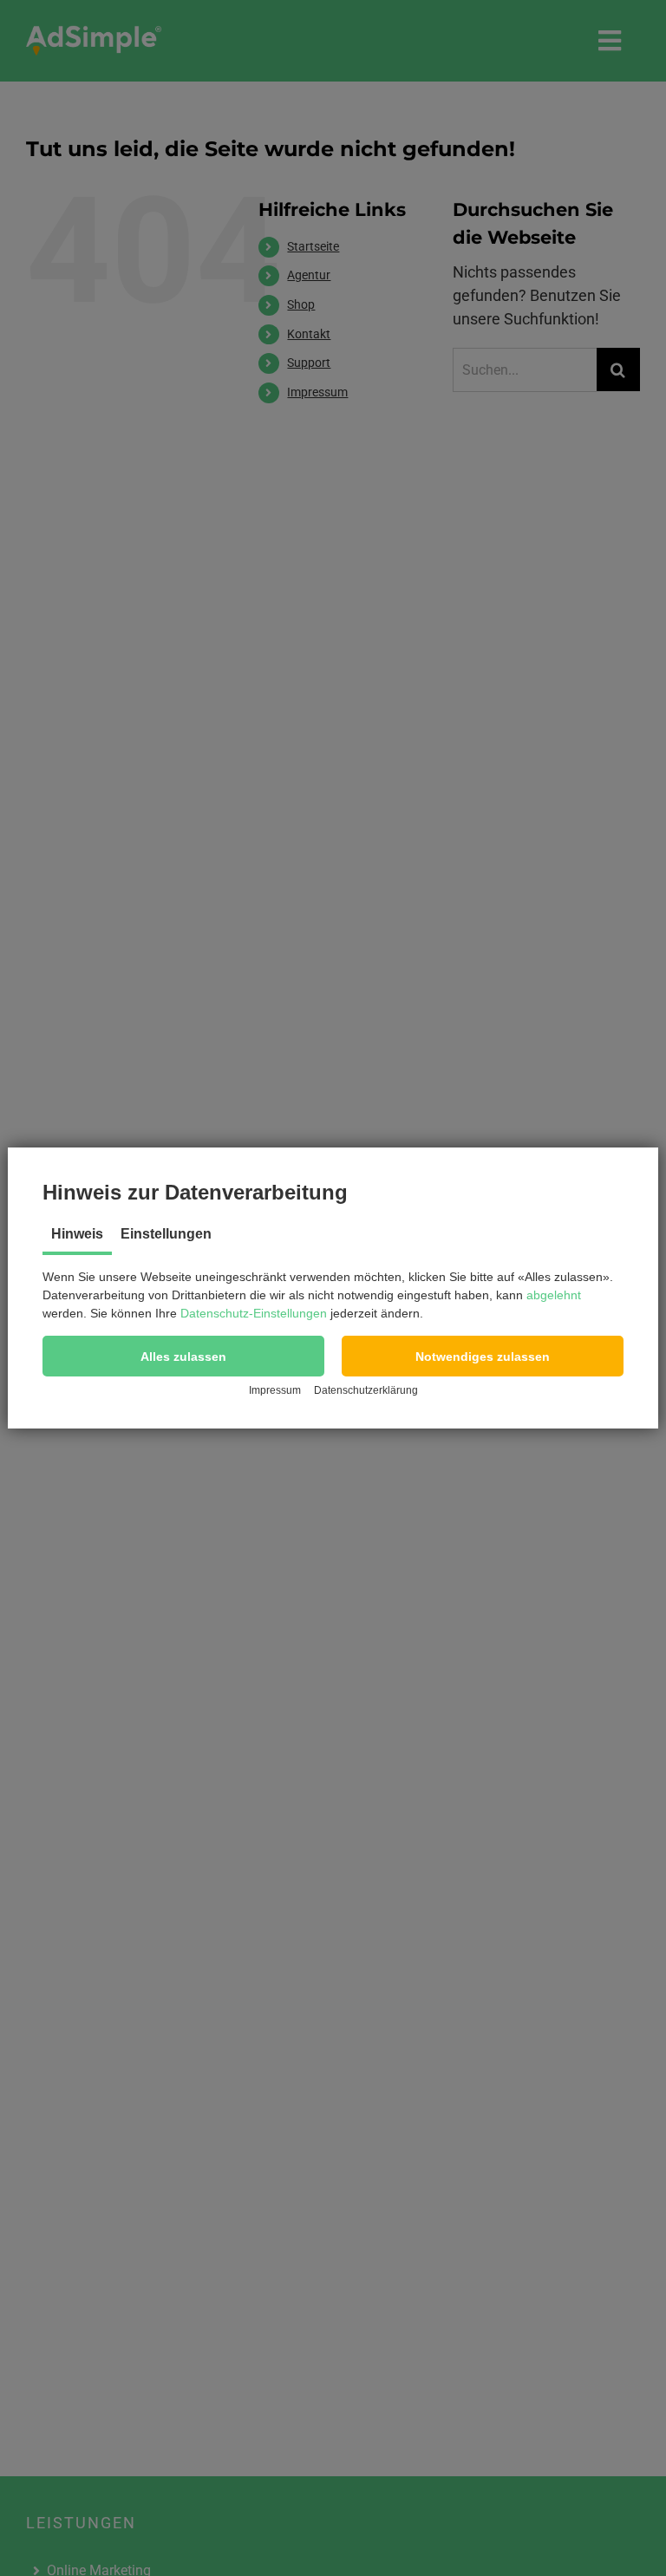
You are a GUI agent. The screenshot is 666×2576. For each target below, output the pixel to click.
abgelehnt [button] (554, 1295)
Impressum (275, 1390)
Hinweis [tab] (77, 1234)
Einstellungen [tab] (166, 1234)
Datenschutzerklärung (366, 1390)
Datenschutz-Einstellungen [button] (254, 1313)
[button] (183, 1356)
